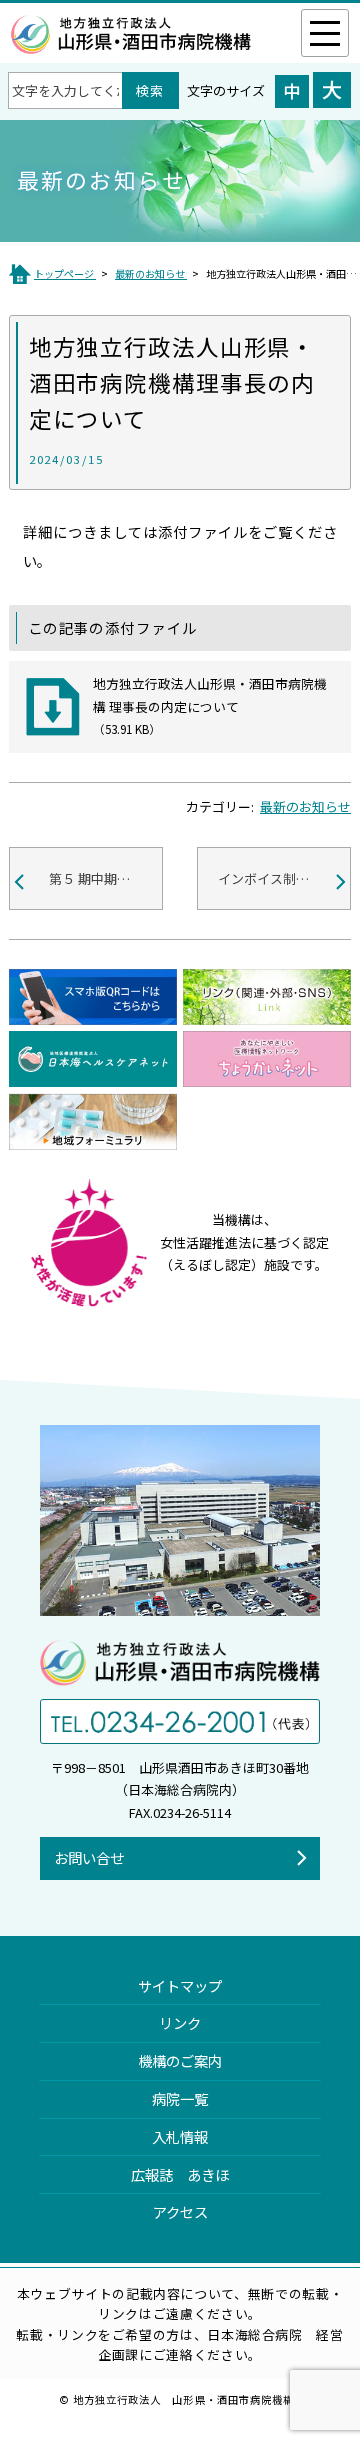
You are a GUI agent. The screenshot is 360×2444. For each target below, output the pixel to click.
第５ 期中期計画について (106, 878)
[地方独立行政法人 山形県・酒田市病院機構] (131, 43)
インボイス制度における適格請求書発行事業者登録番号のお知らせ (284, 878)
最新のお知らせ (305, 806)
